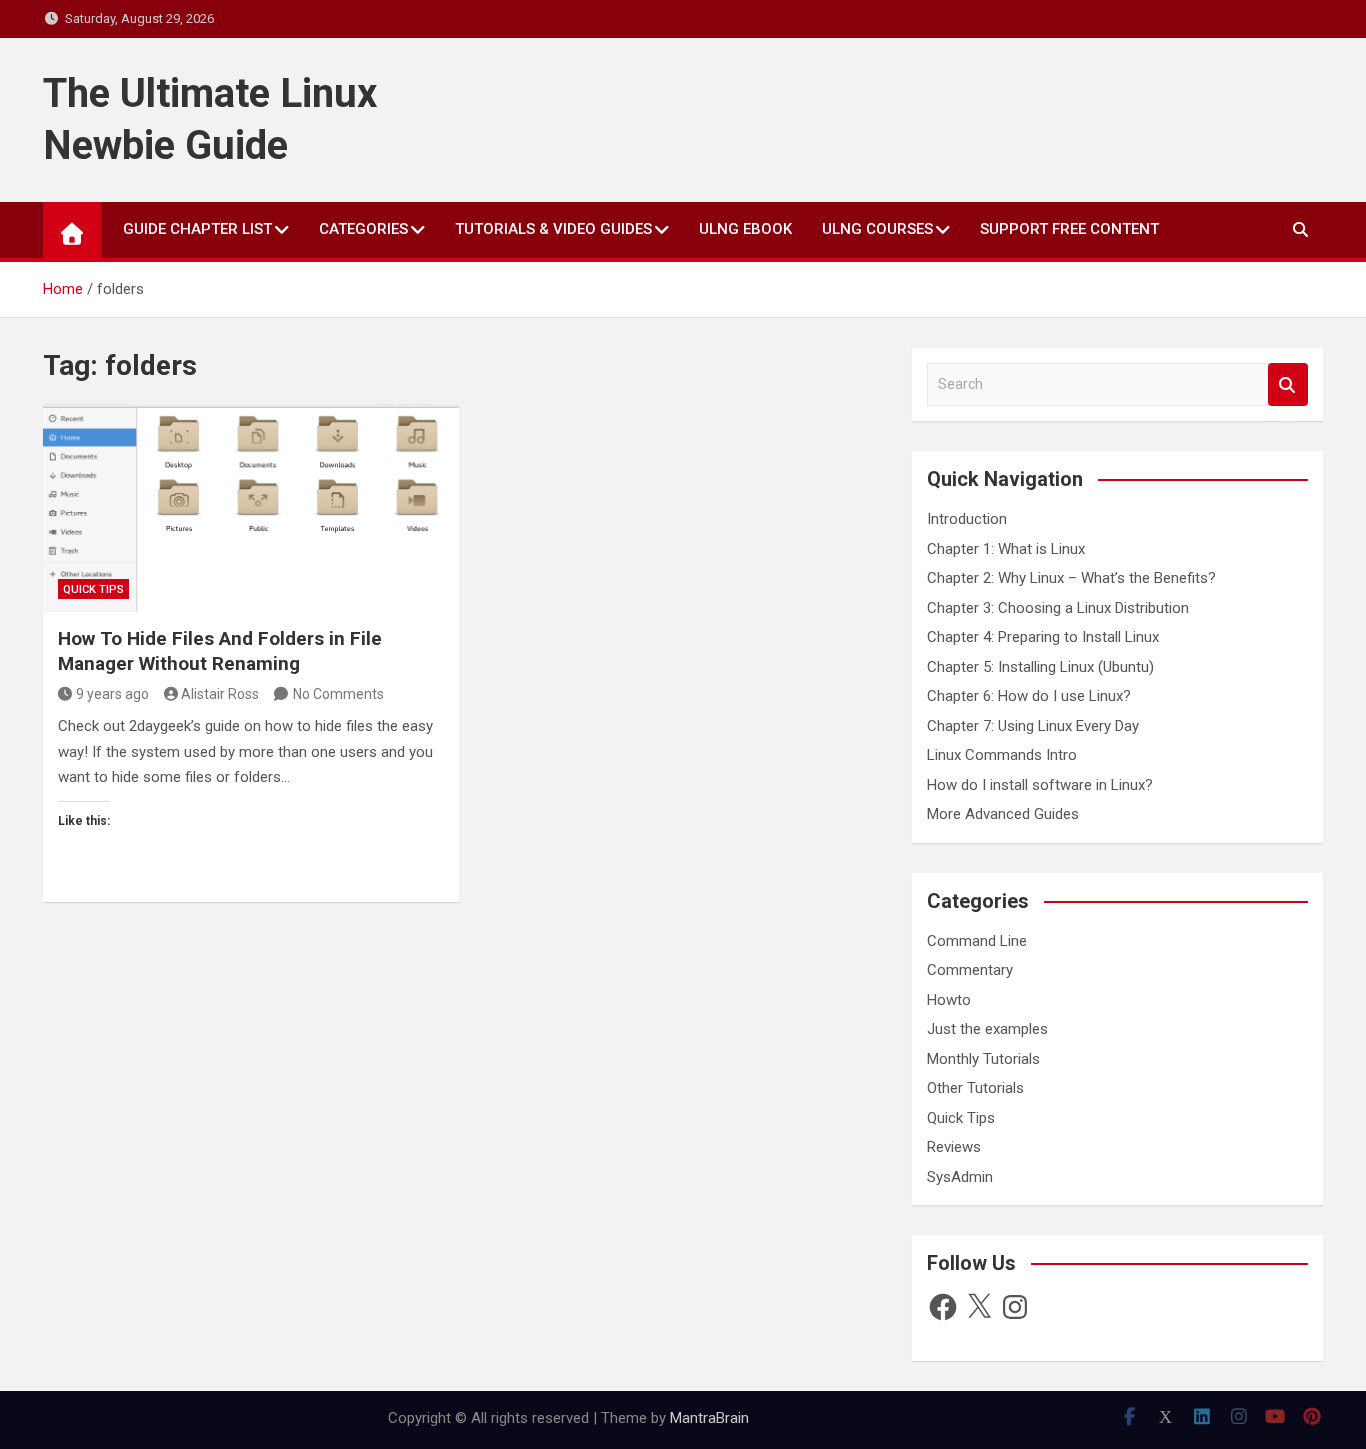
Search (1288, 384)
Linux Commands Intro (1002, 755)
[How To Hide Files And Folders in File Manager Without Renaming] (251, 508)
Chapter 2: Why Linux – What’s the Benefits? (1071, 578)
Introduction (967, 519)
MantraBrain (709, 1418)
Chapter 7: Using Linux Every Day (1033, 726)
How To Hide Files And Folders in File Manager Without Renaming (220, 651)
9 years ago (112, 694)
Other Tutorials (975, 1088)
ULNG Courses (877, 229)
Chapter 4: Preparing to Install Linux (1043, 637)
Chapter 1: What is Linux (1006, 549)
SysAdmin (960, 1177)
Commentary (970, 970)
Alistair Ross (220, 694)
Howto (949, 1000)
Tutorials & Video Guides (553, 229)
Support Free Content (1069, 229)
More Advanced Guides (1003, 814)
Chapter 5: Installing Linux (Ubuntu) (1040, 667)
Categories (363, 229)
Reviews (954, 1147)
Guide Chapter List (197, 229)
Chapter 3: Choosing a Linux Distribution (1058, 608)
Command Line (977, 941)
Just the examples (987, 1029)
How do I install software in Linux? (1040, 785)
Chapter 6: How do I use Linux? (1029, 696)
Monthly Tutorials (983, 1059)
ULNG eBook (745, 229)
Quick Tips (93, 589)
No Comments (338, 694)
